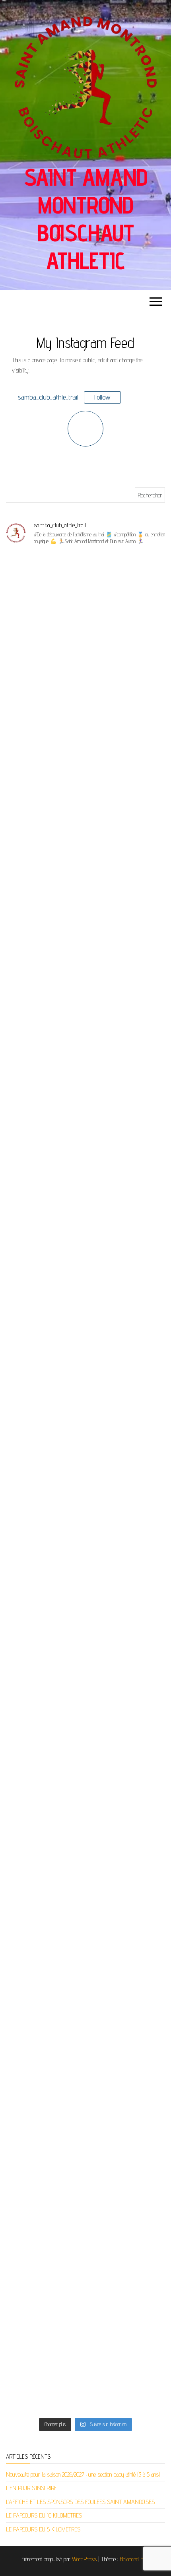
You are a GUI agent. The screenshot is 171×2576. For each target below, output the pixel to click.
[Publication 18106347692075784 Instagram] (85, 971)
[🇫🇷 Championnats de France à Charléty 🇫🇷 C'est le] (85, 692)
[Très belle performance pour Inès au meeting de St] (85, 1064)
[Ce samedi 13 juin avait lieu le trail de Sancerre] (85, 1343)
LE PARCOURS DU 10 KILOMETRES (44, 2515)
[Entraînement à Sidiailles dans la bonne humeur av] (85, 1622)
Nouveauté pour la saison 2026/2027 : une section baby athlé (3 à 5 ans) (83, 2474)
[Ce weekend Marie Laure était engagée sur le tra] (85, 785)
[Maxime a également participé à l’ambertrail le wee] (85, 1715)
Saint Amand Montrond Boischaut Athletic (86, 219)
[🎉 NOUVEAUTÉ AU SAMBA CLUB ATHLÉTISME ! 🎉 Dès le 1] (85, 1901)
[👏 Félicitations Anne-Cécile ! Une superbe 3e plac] (85, 878)
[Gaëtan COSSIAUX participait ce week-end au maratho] (85, 1436)
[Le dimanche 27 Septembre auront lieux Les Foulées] (85, 2087)
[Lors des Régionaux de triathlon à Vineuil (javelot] (85, 1529)
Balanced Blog (135, 2559)
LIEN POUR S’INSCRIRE (31, 2488)
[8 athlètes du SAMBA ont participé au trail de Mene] (85, 1994)
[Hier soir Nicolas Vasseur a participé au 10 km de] (85, 1157)
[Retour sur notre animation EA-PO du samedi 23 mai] (85, 2273)
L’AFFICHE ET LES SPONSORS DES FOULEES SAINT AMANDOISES (80, 2502)
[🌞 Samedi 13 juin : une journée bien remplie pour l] (85, 1250)
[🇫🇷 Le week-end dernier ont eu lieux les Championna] (85, 599)
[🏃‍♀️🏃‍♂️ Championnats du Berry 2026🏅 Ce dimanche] (85, 1808)
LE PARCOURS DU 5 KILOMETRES (43, 2529)
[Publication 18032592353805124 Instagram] (85, 2180)
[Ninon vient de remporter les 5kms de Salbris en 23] (85, 2366)
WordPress (84, 2559)
